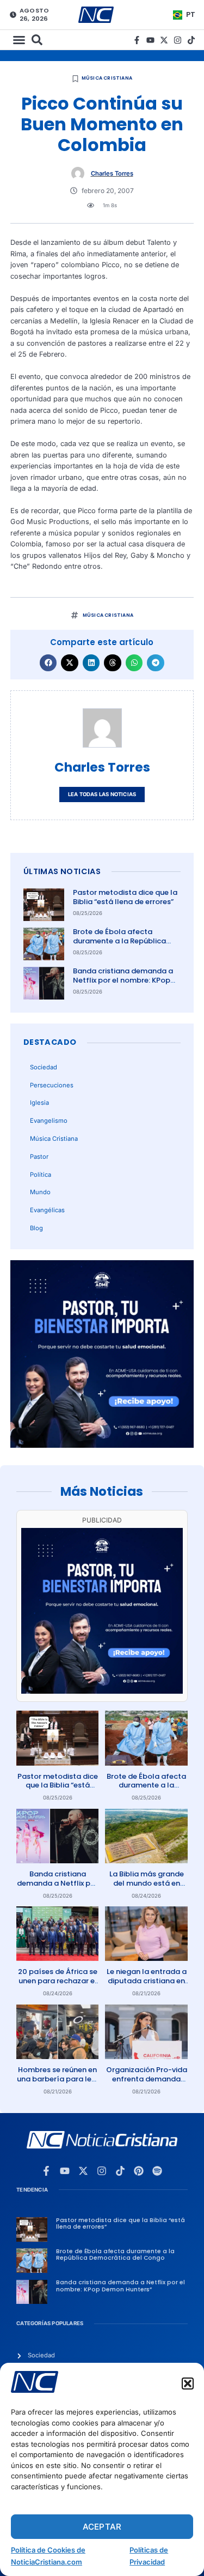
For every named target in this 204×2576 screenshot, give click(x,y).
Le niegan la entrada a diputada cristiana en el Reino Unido (147, 1981)
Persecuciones (52, 1085)
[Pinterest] (139, 2171)
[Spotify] (157, 2171)
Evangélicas (47, 1210)
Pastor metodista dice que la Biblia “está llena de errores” (125, 897)
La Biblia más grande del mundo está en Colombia (147, 1883)
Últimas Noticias (62, 871)
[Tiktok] (191, 40)
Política (41, 1175)
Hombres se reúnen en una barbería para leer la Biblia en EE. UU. (58, 2079)
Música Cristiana (107, 78)
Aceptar (102, 2527)
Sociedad (44, 1067)
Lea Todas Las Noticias (102, 794)
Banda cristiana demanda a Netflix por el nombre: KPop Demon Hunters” (123, 980)
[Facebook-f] (137, 40)
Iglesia (39, 1103)
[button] (188, 2384)
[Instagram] (178, 40)
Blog (36, 1228)
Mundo (40, 1192)
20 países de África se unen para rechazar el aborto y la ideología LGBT (58, 1985)
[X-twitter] (164, 40)
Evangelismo (49, 1121)
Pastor (39, 1157)
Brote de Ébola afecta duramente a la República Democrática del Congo (119, 941)
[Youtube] (150, 40)
